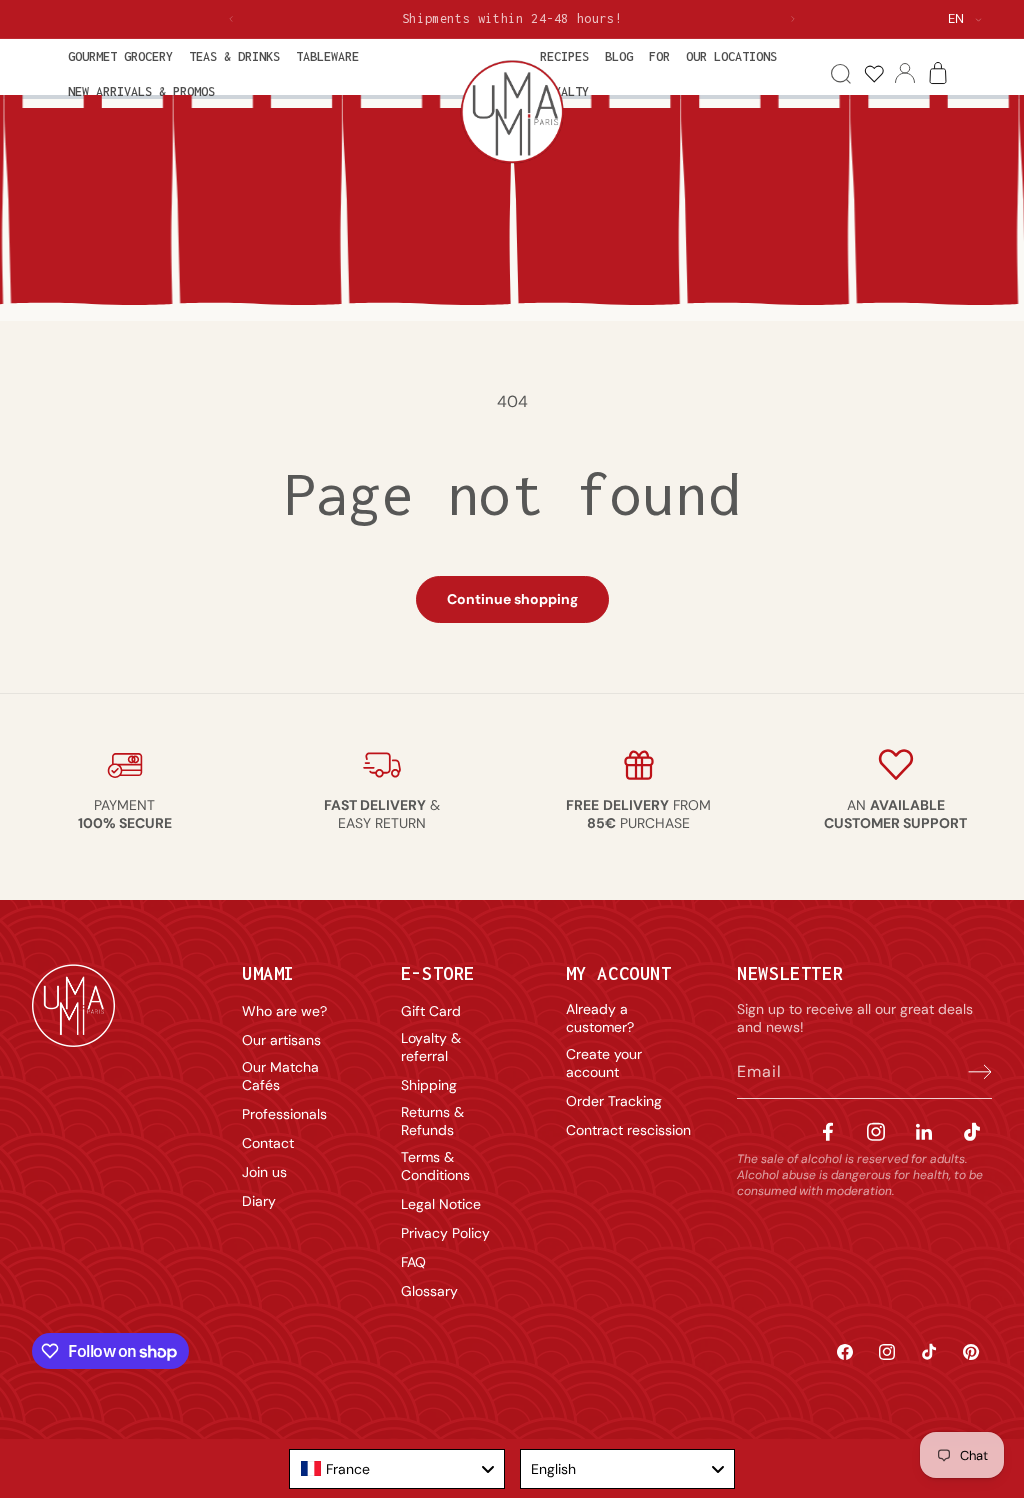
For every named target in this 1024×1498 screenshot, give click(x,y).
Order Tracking (614, 1101)
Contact (268, 1143)
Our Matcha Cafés (280, 1076)
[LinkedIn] (924, 1131)
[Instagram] (876, 1131)
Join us (264, 1172)
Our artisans (281, 1040)
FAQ (413, 1262)
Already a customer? (600, 1018)
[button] (120, 56)
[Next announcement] (793, 19)
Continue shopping (512, 599)
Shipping (429, 1085)
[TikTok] (972, 1131)
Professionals (284, 1114)
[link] (873, 74)
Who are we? (284, 1011)
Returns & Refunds (432, 1121)
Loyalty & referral (431, 1047)
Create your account (604, 1063)
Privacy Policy (445, 1233)
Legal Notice (441, 1204)
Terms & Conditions (435, 1166)
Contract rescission (628, 1130)
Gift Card (431, 1011)
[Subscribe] (970, 1072)
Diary (259, 1201)
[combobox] (397, 1469)
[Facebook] (828, 1131)
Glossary (429, 1291)
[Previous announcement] (231, 19)
